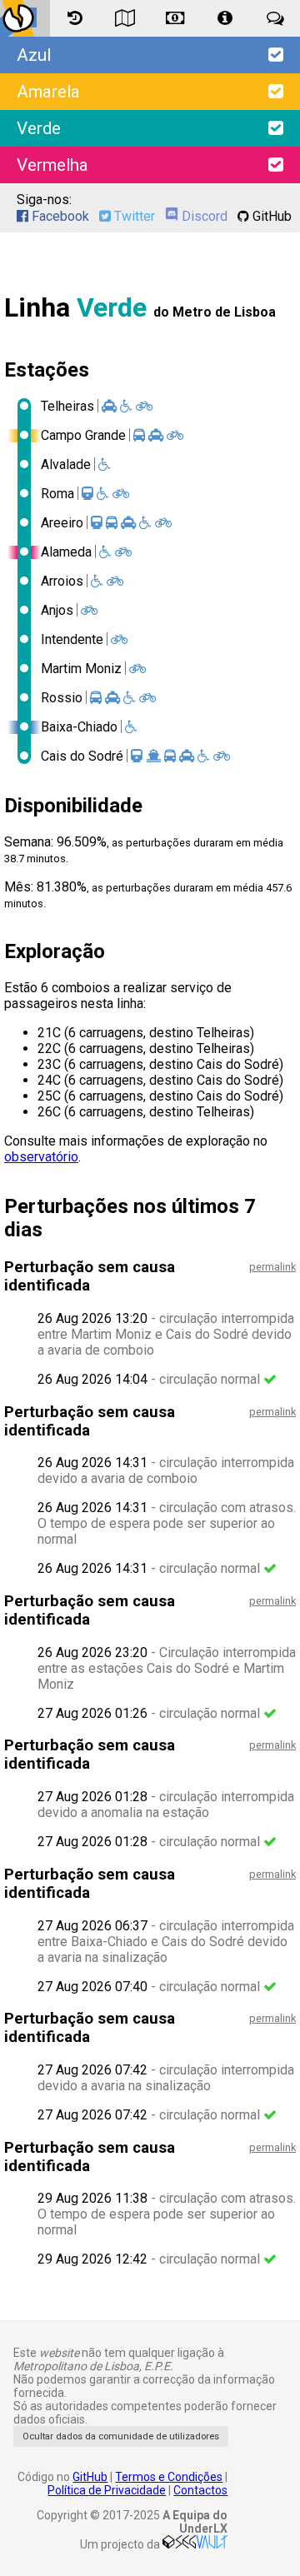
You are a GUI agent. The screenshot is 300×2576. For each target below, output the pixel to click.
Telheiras (67, 406)
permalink (272, 1267)
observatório (41, 1157)
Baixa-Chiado (79, 727)
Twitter (133, 216)
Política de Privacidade (107, 2490)
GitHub (270, 216)
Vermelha (52, 165)
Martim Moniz (81, 669)
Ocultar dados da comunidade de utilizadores (121, 2436)
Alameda (66, 552)
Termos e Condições (169, 2477)
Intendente (72, 639)
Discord (203, 216)
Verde (39, 128)
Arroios (62, 581)
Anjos (57, 610)
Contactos (200, 2490)
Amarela (48, 92)
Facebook (59, 216)
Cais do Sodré (82, 756)
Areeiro (62, 523)
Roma (57, 494)
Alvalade (66, 464)
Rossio (62, 698)
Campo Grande (83, 435)
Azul (34, 55)
